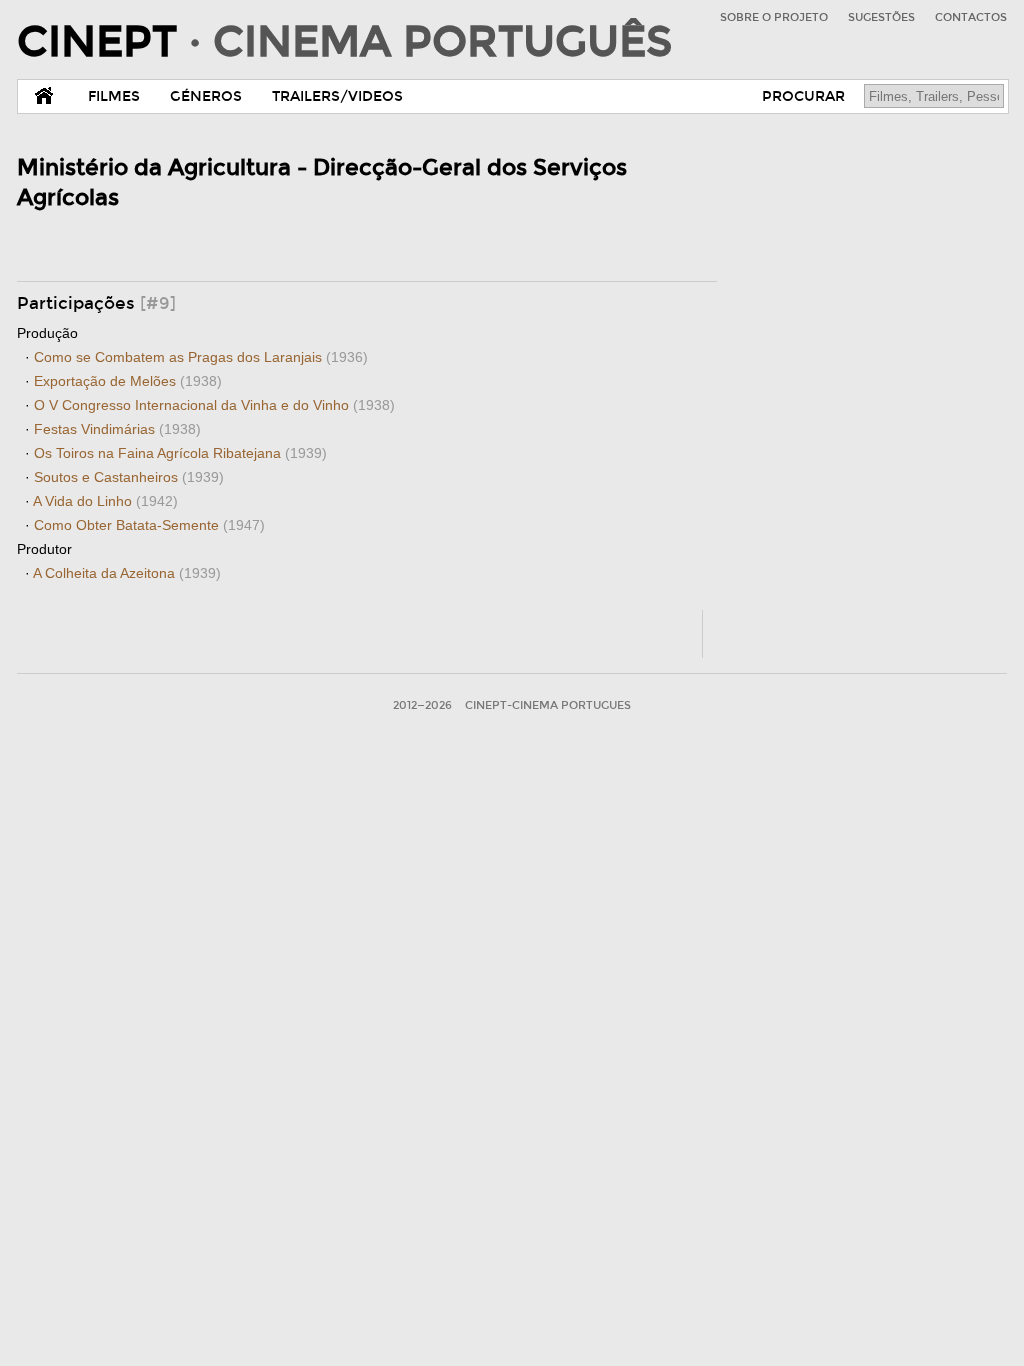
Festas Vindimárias (117, 429)
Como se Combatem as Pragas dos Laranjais (201, 357)
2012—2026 (422, 705)
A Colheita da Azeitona (127, 573)
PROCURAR (803, 96)
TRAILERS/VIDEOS (337, 96)
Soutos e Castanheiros (129, 477)
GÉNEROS (206, 96)
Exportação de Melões (128, 381)
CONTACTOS (971, 17)
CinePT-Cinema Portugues (548, 705)
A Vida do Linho (105, 501)
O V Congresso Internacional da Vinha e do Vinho (214, 405)
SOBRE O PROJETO (774, 17)
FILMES (114, 96)
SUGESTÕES (881, 17)
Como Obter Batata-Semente (149, 525)
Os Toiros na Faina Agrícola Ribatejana (180, 453)
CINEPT (344, 42)
